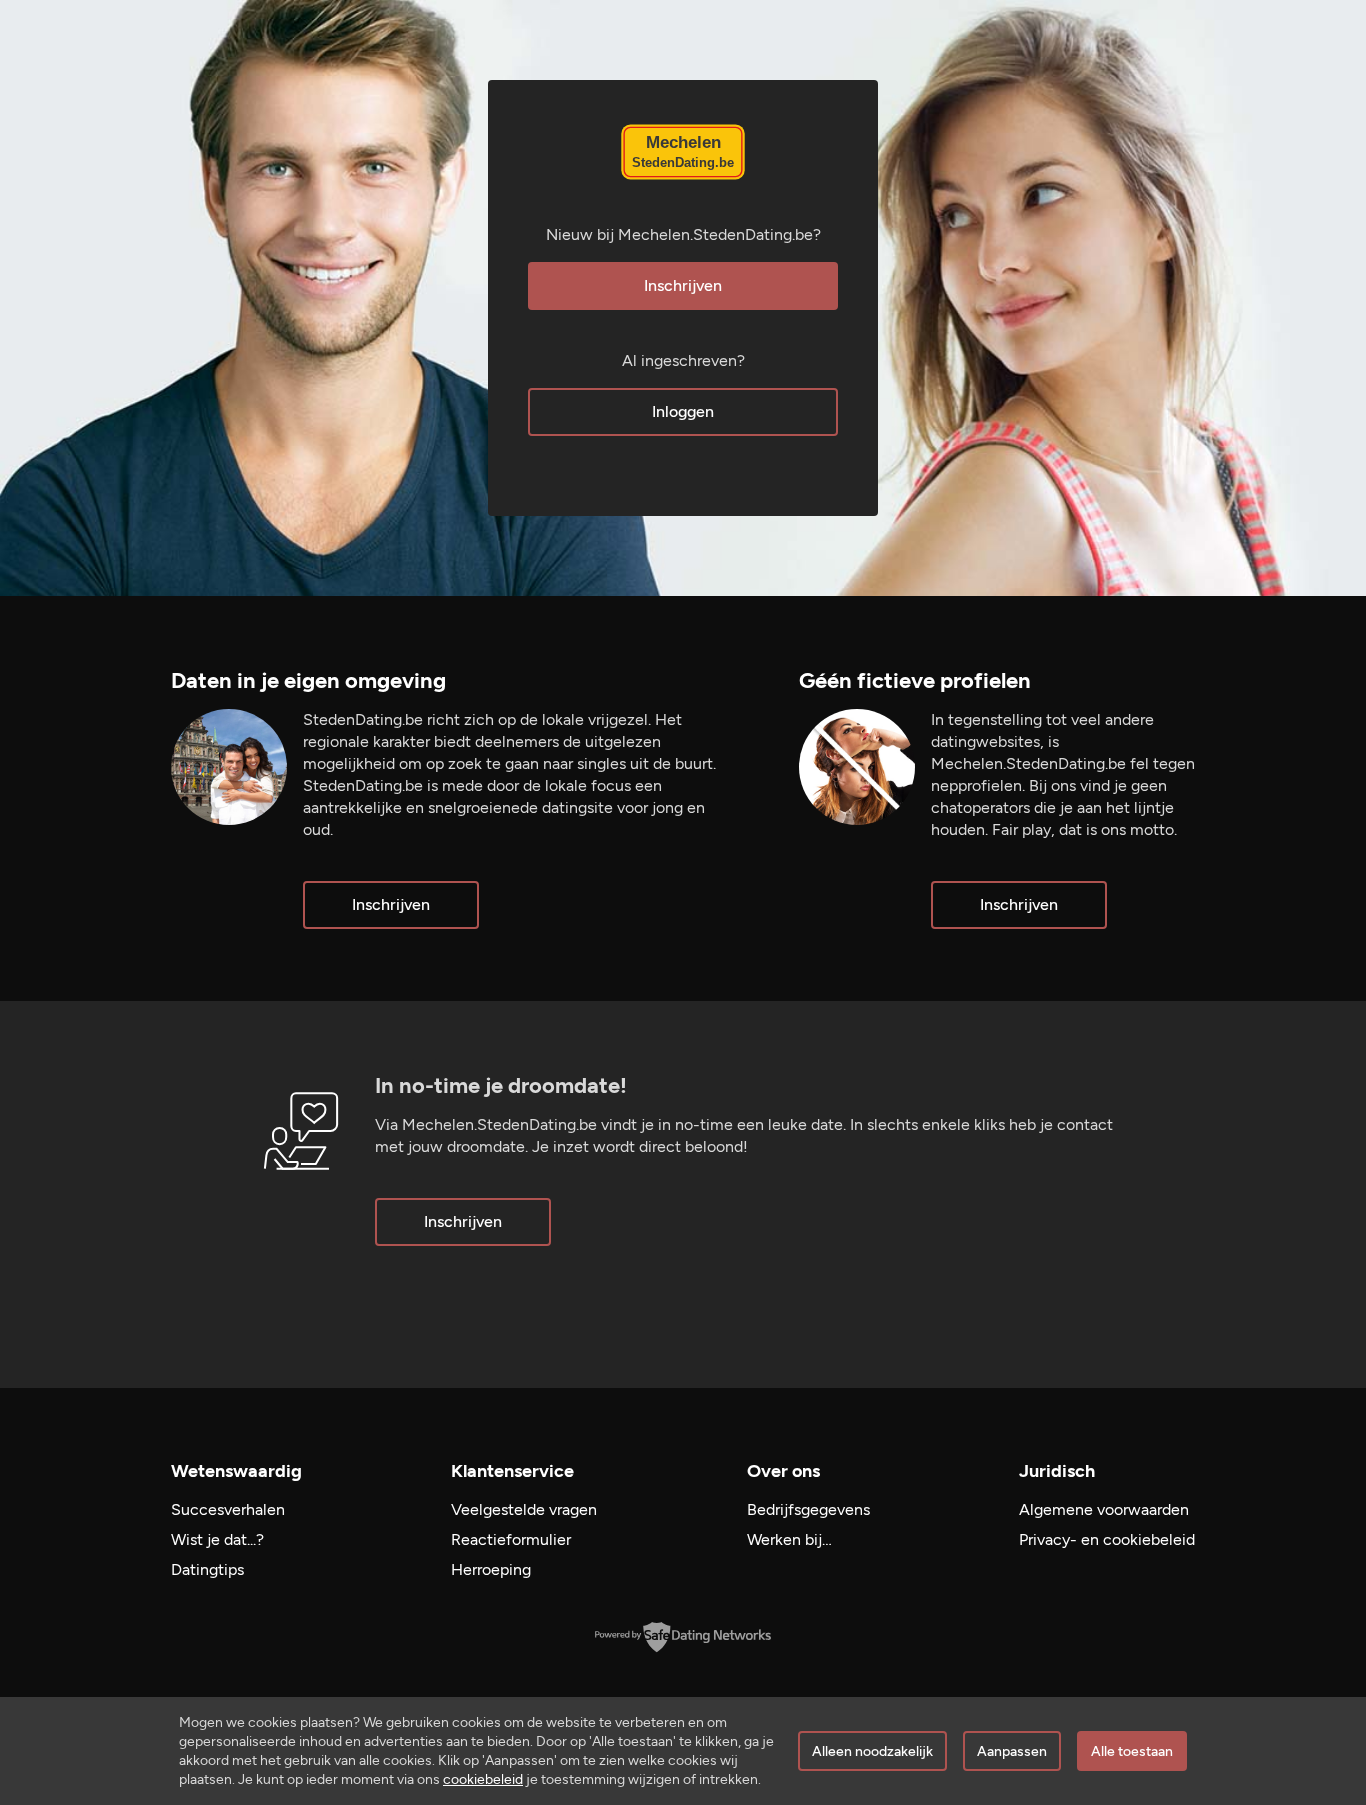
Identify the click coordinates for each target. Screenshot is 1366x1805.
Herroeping (491, 1569)
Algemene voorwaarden (1104, 1509)
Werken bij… (789, 1539)
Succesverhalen (228, 1509)
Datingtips (207, 1569)
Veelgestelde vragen (524, 1509)
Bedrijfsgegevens (808, 1509)
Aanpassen (1012, 1751)
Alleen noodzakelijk (872, 1751)
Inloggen (683, 411)
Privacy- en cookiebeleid (1107, 1539)
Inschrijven (683, 285)
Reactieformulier (511, 1539)
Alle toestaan (1132, 1751)
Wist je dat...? (217, 1539)
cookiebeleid (483, 1779)
